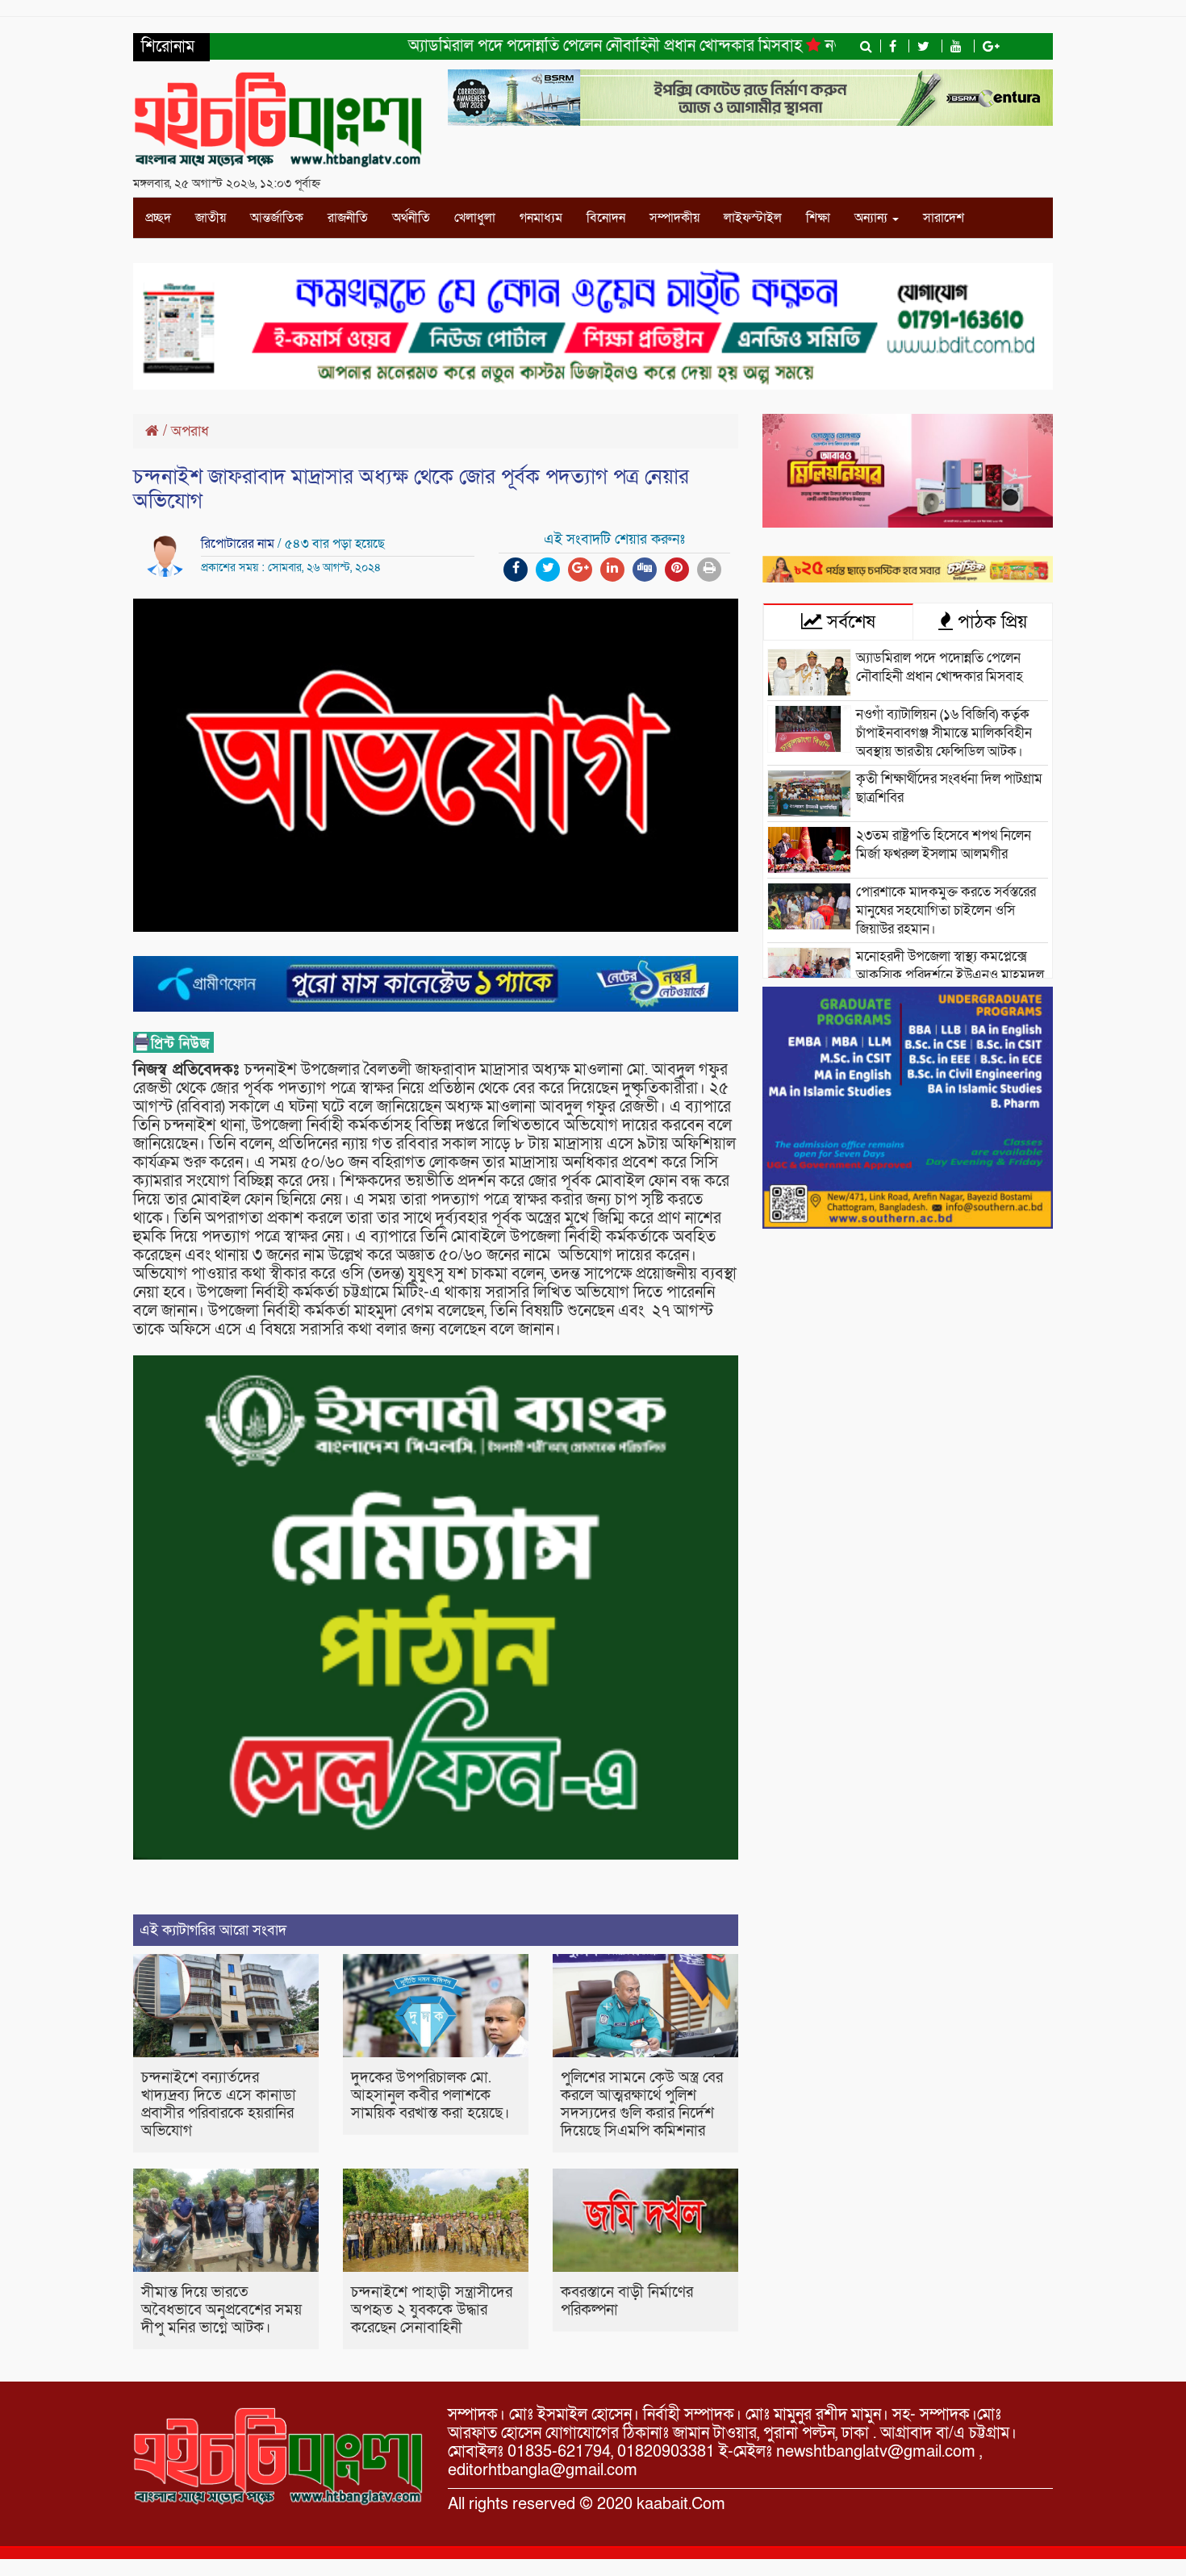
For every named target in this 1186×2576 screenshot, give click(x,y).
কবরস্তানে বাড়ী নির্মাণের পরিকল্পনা (627, 2301)
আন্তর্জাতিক (277, 218)
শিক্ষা (818, 218)
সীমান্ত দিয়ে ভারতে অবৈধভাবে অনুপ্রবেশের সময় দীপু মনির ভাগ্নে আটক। (221, 2310)
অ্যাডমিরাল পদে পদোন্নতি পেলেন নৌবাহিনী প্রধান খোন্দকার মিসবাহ (546, 46)
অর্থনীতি (411, 218)
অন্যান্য (873, 218)
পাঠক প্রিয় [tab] (990, 622)
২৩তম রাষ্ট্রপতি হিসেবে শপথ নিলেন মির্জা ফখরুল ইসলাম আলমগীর (944, 845)
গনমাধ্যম (541, 218)
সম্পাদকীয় (674, 218)
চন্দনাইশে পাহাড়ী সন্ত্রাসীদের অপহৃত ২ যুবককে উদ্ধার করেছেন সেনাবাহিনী (432, 2310)
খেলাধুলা (475, 218)
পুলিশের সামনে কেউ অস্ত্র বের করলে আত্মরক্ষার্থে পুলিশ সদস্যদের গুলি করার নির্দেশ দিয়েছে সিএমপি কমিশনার (642, 2104)
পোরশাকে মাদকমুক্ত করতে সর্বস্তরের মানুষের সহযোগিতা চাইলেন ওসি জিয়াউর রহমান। (946, 910)
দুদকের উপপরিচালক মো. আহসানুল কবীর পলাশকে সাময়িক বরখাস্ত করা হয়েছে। (430, 2096)
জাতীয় (211, 218)
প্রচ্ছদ (158, 218)
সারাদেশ (944, 218)
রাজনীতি (348, 218)
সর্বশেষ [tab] (849, 622)
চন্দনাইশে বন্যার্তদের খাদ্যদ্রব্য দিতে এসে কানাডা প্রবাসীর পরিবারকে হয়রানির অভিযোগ (219, 2104)
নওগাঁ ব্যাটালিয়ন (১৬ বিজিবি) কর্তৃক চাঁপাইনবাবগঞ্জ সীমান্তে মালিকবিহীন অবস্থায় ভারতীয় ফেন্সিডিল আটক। (944, 733)
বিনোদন (606, 218)
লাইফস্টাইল (753, 218)
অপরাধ (190, 431)
